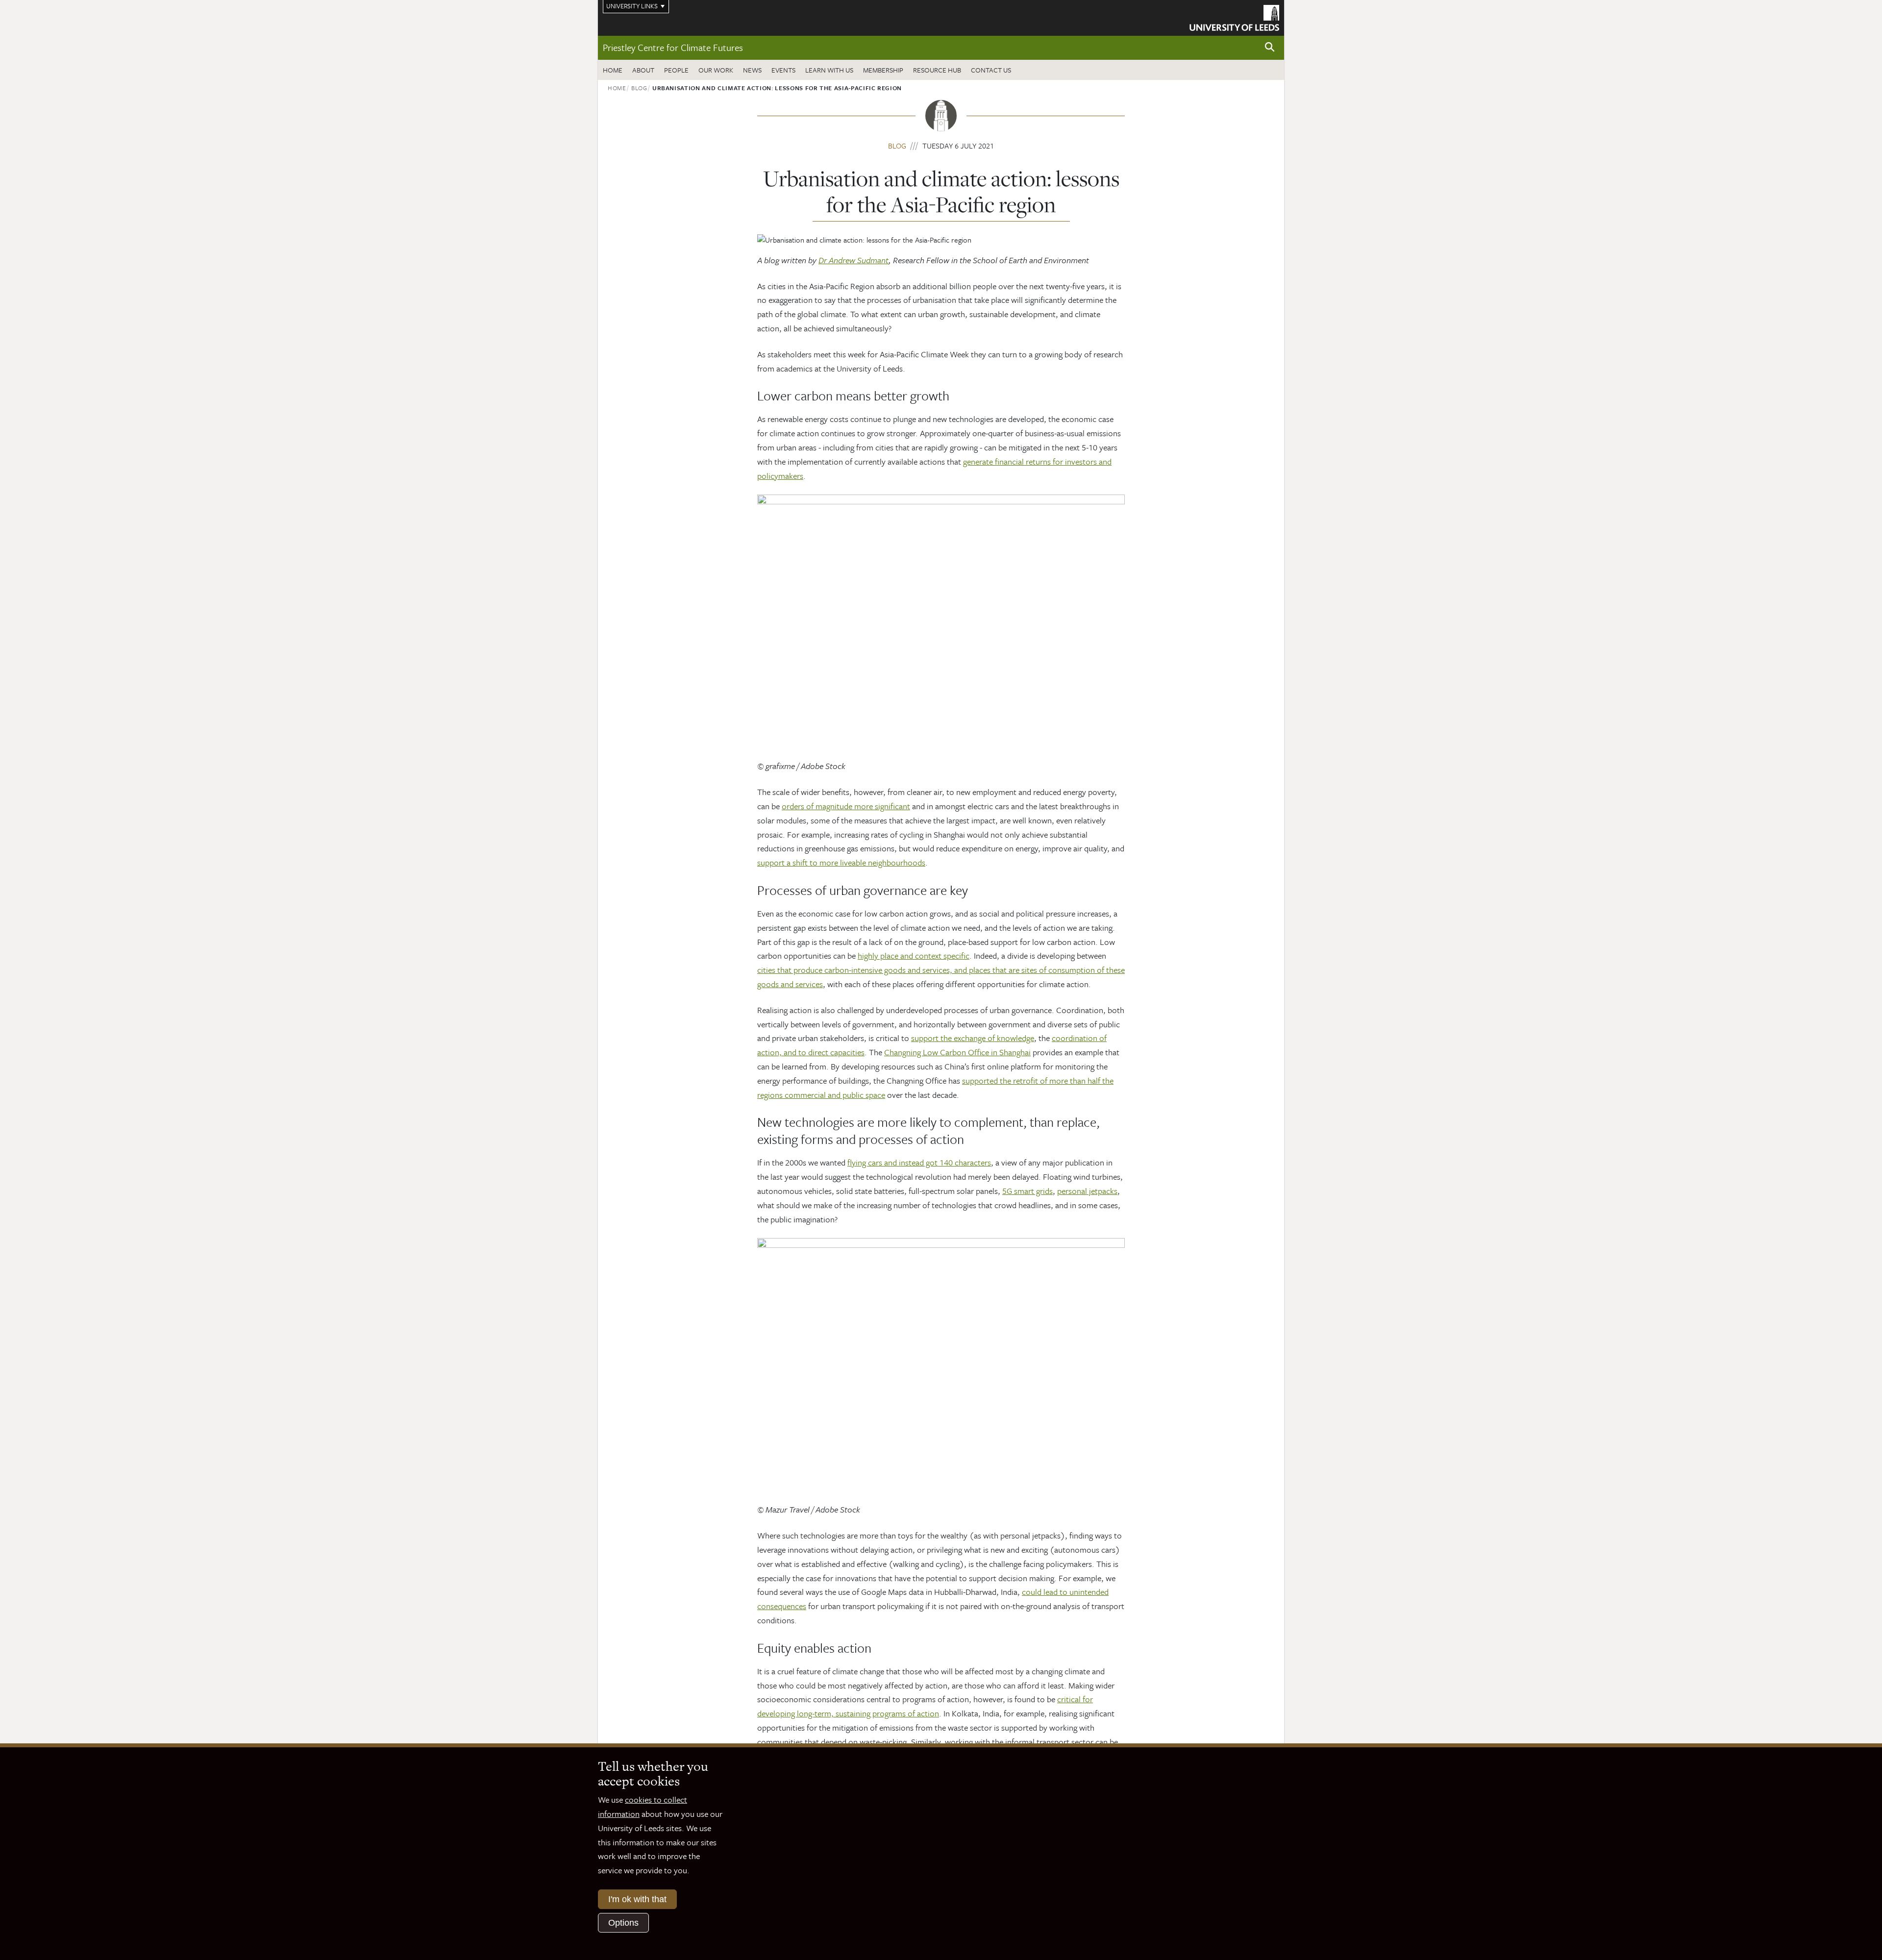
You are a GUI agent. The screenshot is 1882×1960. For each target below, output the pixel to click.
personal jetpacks (1087, 1191)
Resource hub (937, 70)
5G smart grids (1028, 1191)
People (676, 70)
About (643, 70)
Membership (883, 70)
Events (783, 70)
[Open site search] (1270, 47)
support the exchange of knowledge (973, 1038)
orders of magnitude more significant (846, 806)
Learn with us (829, 70)
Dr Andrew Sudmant (854, 260)
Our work (716, 70)
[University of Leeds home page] (1234, 17)
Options (623, 1923)
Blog (639, 88)
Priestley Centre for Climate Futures (673, 47)
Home (613, 70)
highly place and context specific (914, 955)
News (752, 70)
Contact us (991, 70)
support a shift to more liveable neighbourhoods (841, 862)
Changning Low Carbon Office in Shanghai (957, 1052)
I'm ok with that (637, 1899)
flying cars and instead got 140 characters (919, 1162)
